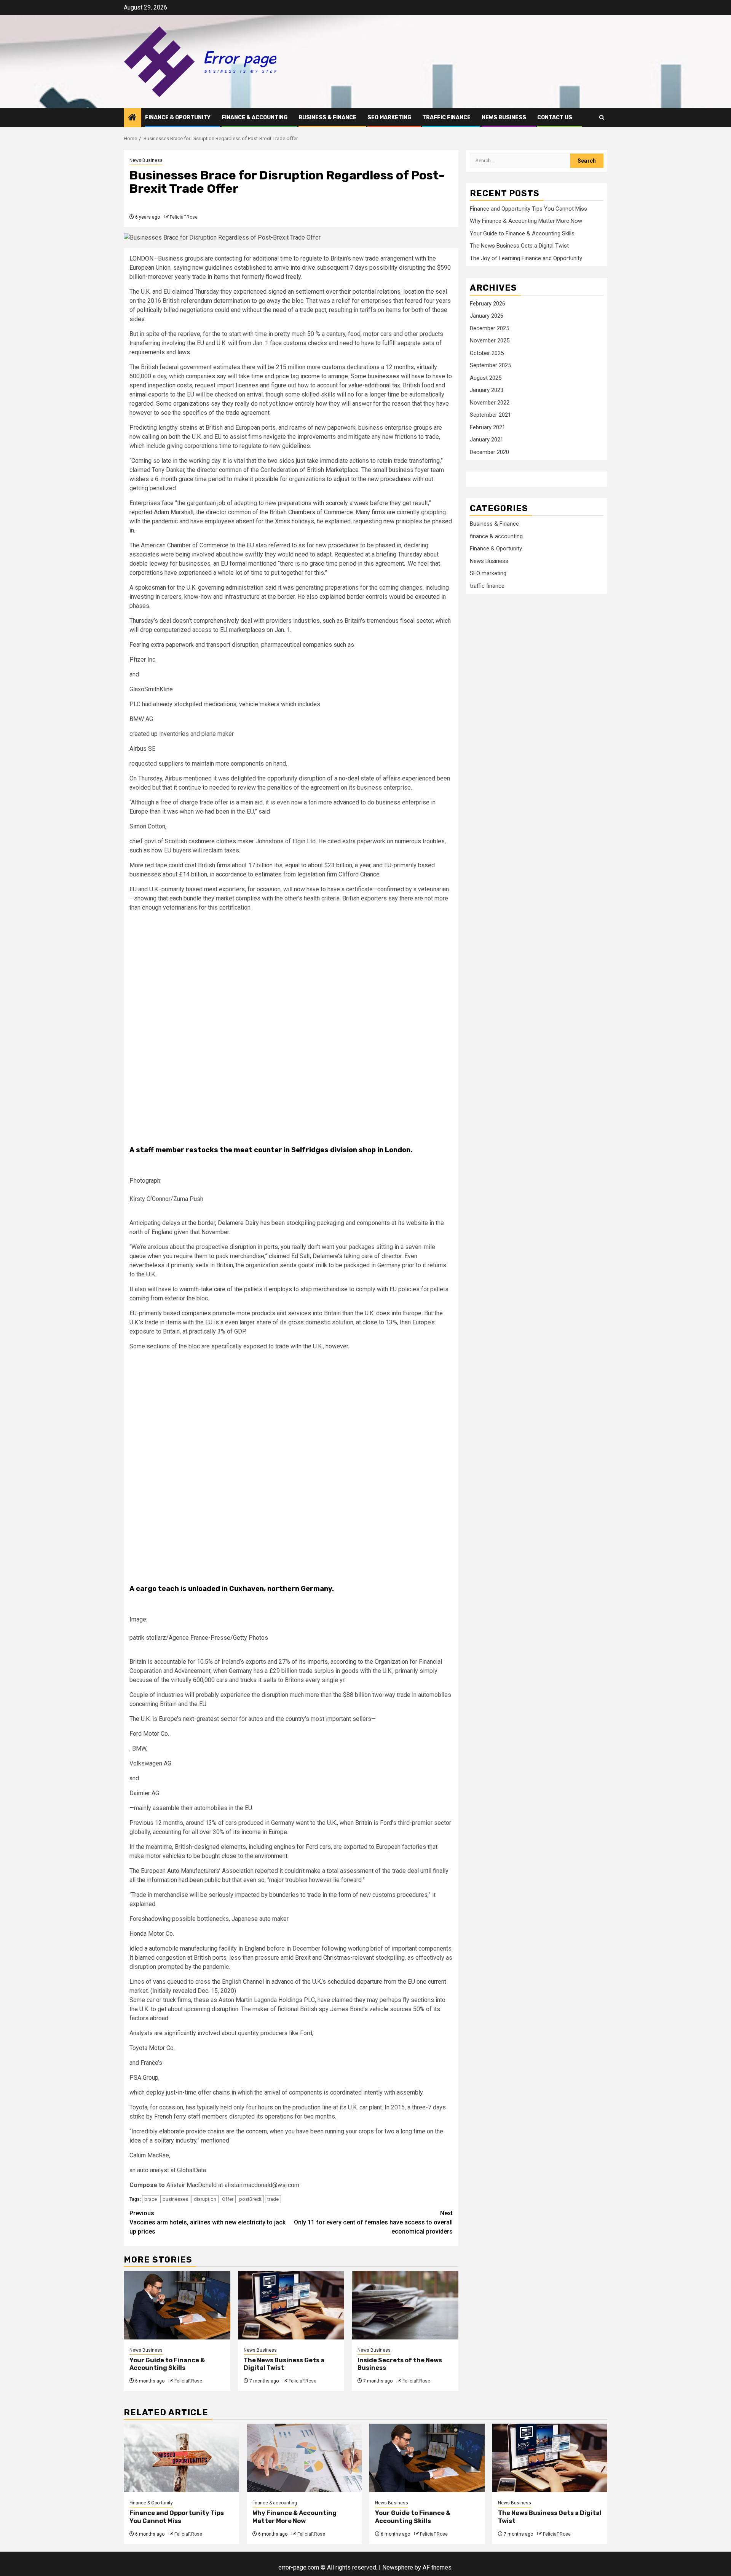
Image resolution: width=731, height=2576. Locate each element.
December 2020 (489, 452)
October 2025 (487, 353)
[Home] (132, 118)
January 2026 (487, 316)
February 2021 (488, 427)
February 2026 (488, 304)
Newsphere (398, 2567)
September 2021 (490, 415)
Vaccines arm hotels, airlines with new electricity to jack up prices (207, 2222)
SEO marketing (389, 118)
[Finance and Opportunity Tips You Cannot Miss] (181, 2458)
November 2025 (490, 341)
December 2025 (489, 328)
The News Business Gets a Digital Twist (519, 246)
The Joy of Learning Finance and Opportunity (526, 258)
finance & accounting (255, 118)
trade (273, 2199)
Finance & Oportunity (178, 118)
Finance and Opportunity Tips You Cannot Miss (528, 209)
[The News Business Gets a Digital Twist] (291, 2305)
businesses (175, 2199)
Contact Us (555, 118)
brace (151, 2199)
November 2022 (490, 403)
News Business (504, 118)
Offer (228, 2199)
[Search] (602, 118)
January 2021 (487, 440)
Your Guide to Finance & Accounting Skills (167, 2364)
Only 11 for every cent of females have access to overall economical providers (373, 2222)
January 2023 (487, 390)
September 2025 (490, 365)
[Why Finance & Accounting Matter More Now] (304, 2458)
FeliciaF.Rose (184, 217)
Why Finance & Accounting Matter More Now (526, 221)
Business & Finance (327, 118)
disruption (205, 2199)
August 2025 (486, 378)
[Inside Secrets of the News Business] (405, 2305)
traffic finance (446, 118)
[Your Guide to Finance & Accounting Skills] (177, 2305)
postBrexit (250, 2199)
